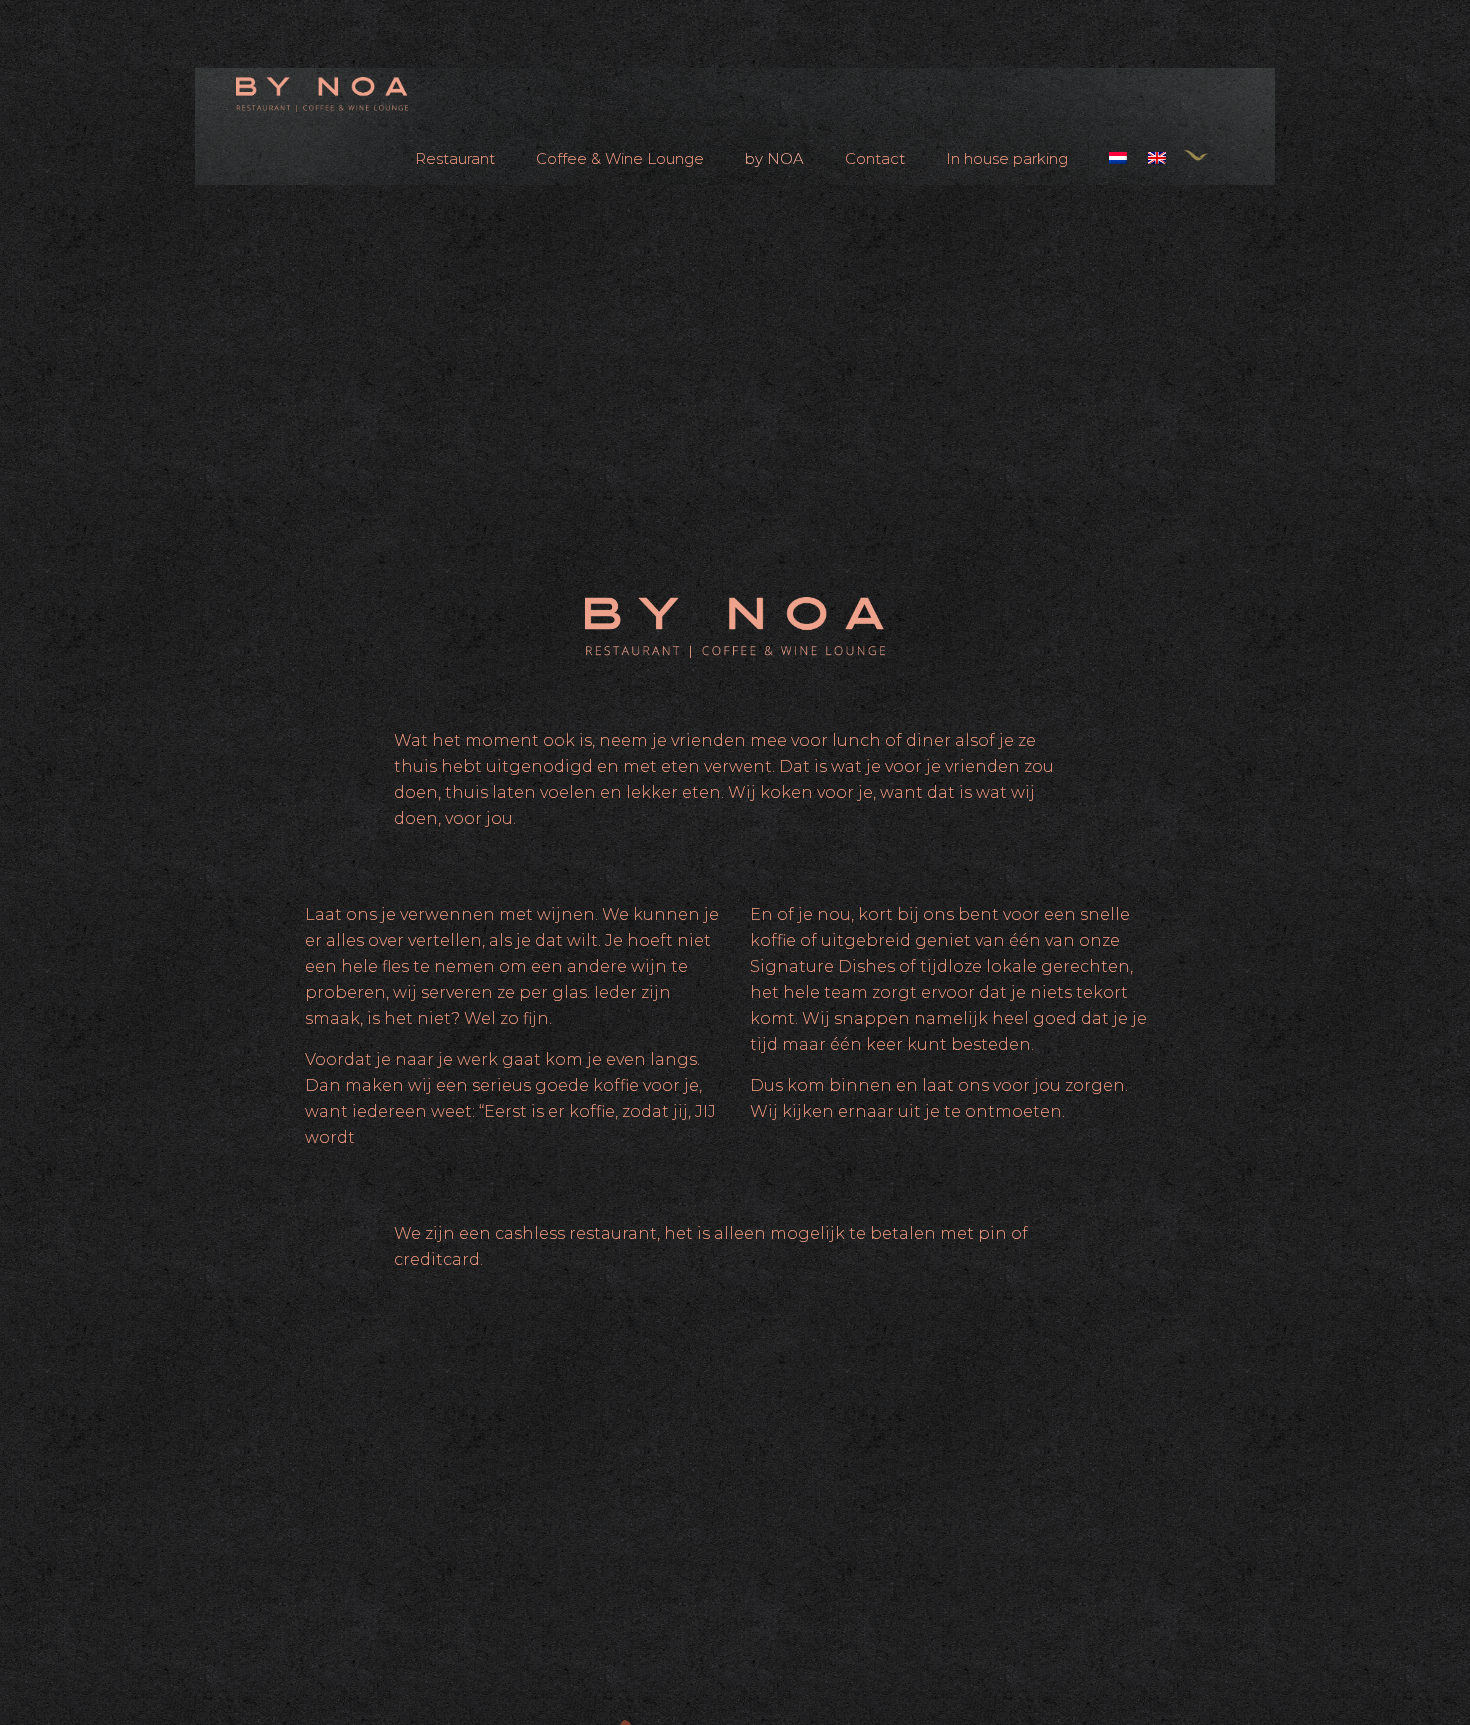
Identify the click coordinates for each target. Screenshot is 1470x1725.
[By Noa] (322, 93)
